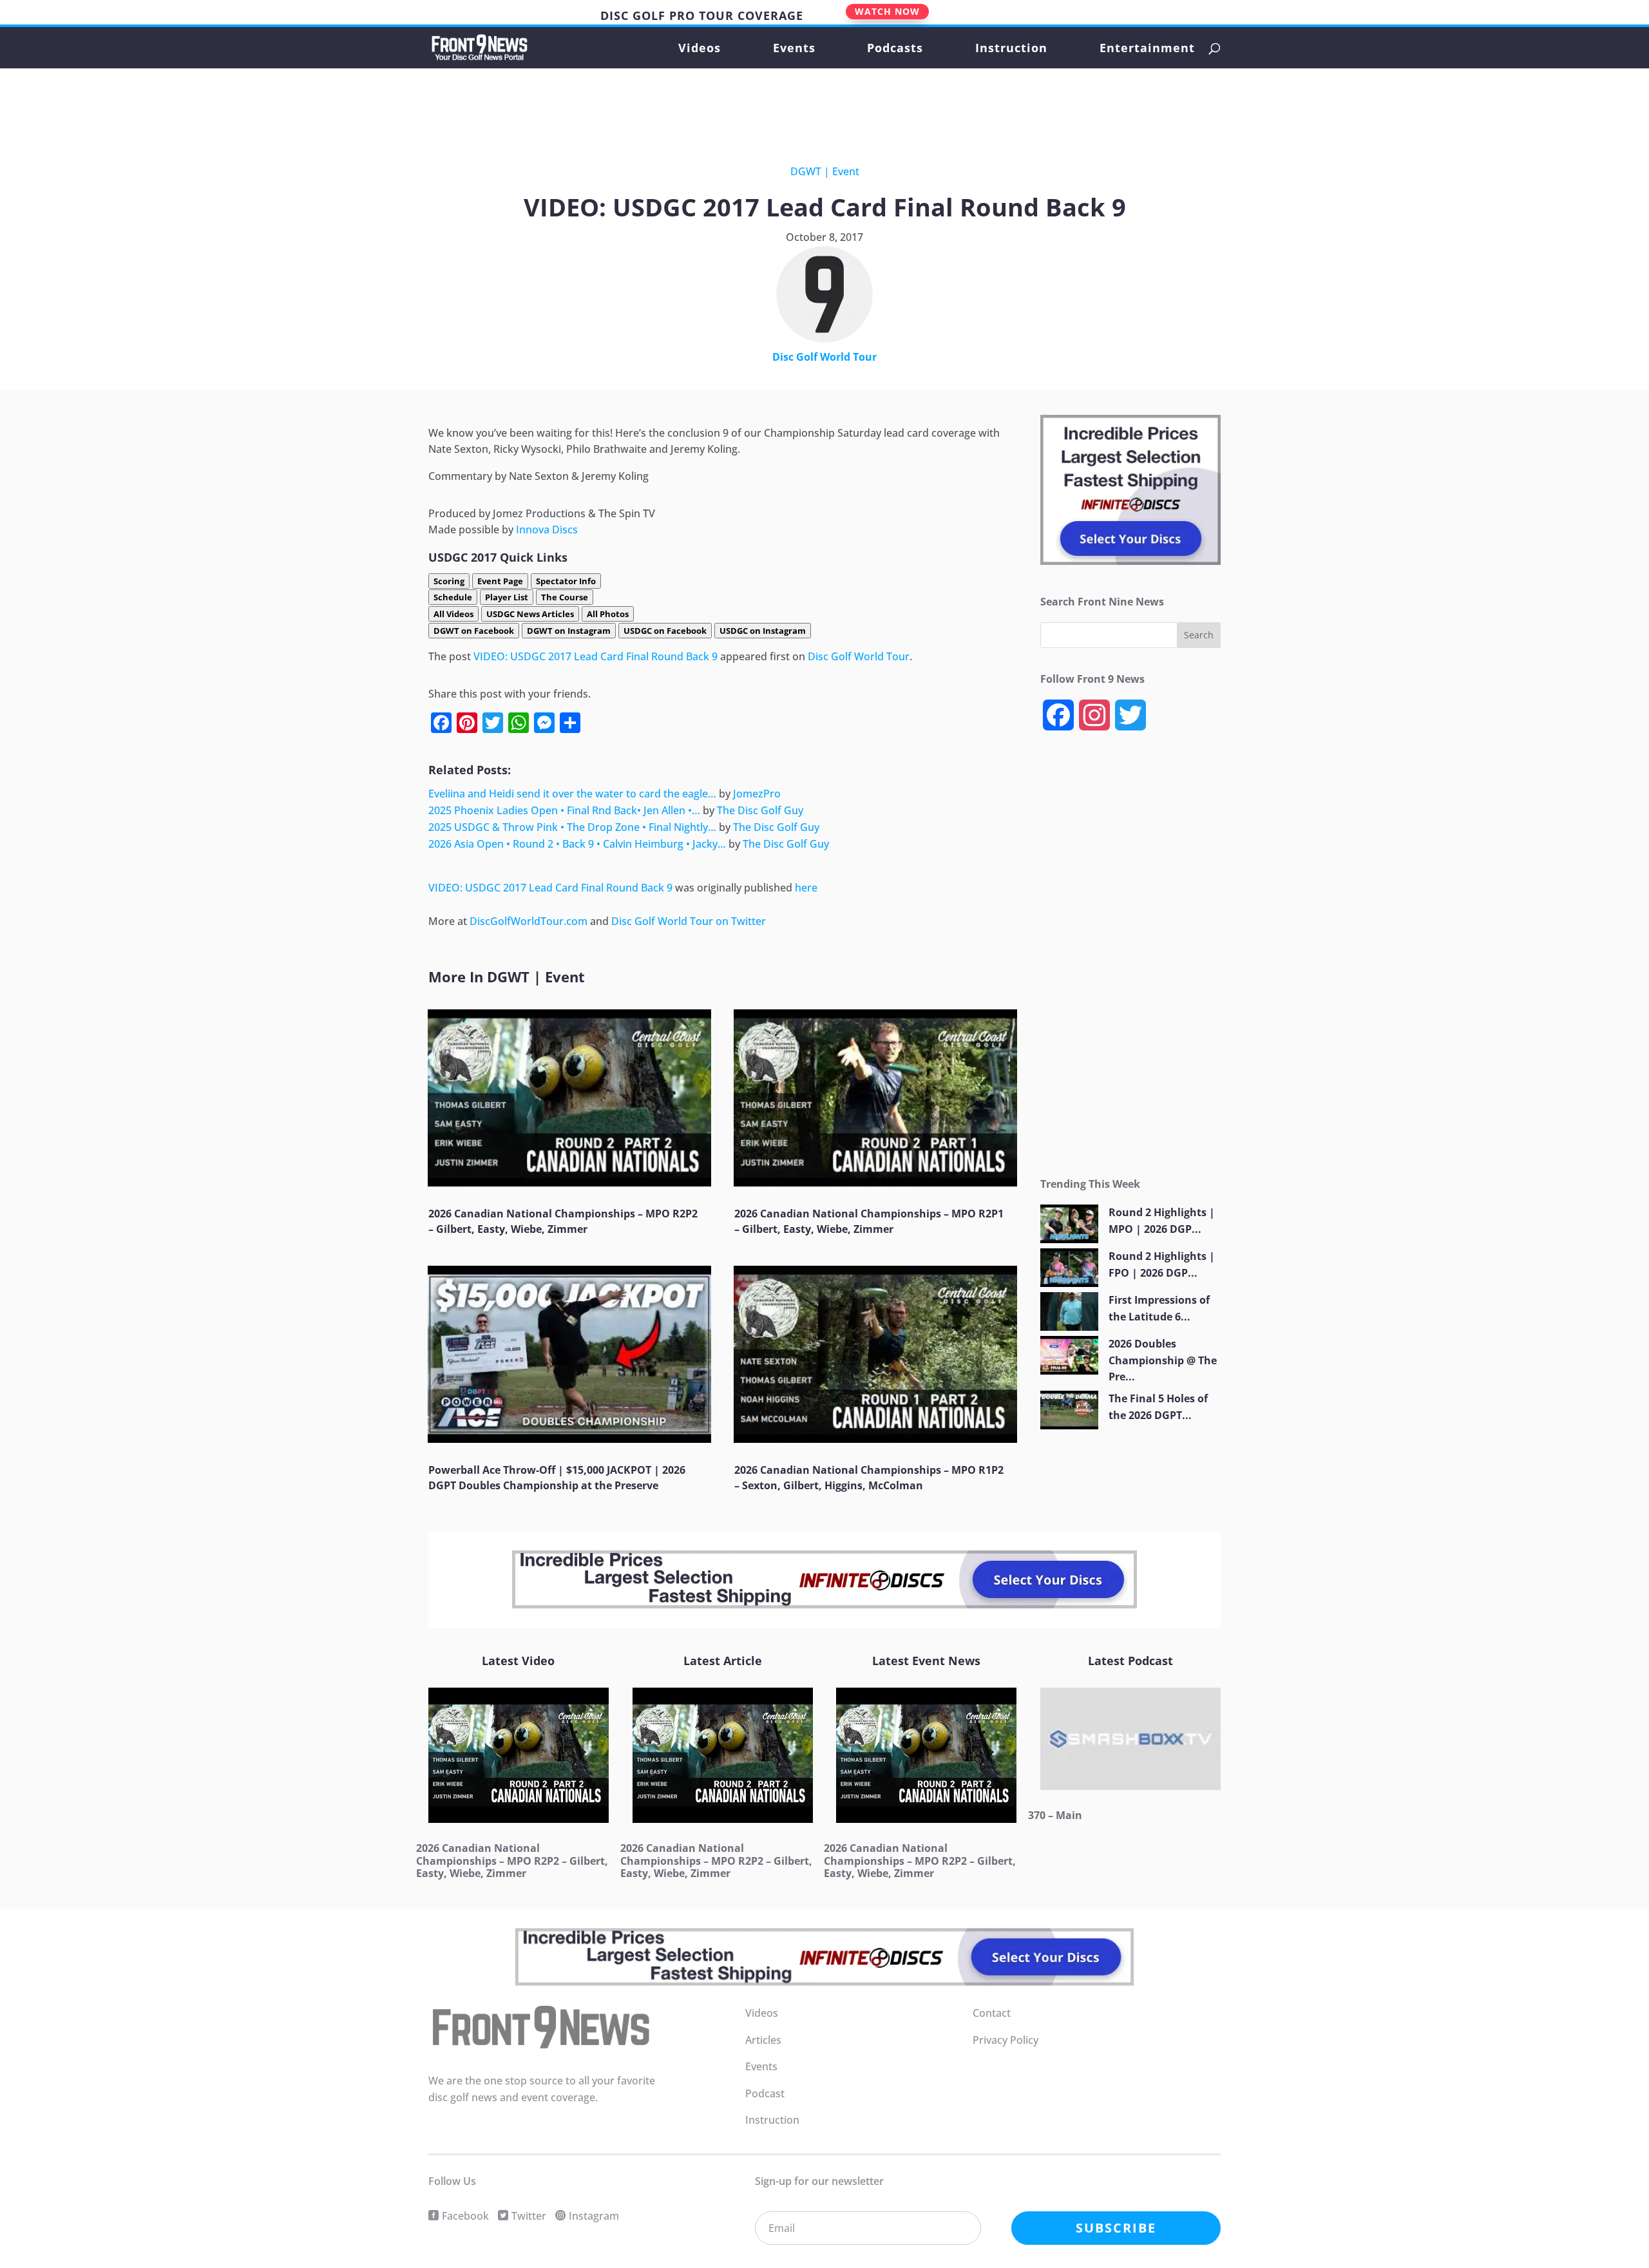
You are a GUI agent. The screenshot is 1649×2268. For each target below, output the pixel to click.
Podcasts (895, 49)
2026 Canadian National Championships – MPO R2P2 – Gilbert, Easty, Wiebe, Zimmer (512, 1860)
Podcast (765, 2093)
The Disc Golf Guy (760, 810)
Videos (700, 49)
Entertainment (1147, 49)
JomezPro (757, 794)
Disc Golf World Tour (824, 357)
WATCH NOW (887, 11)
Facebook (465, 2216)
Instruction (1011, 49)
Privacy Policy (1006, 2040)
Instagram (594, 2216)
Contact (992, 2013)
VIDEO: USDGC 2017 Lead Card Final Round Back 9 (596, 656)
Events (794, 49)
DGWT (806, 171)
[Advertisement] (814, 105)
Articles (763, 2040)
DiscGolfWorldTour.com (529, 921)
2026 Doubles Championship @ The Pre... (1163, 1360)
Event (846, 171)
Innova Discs (547, 529)
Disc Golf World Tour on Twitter (689, 921)
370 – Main (1055, 1815)
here (806, 888)
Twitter (529, 2216)
